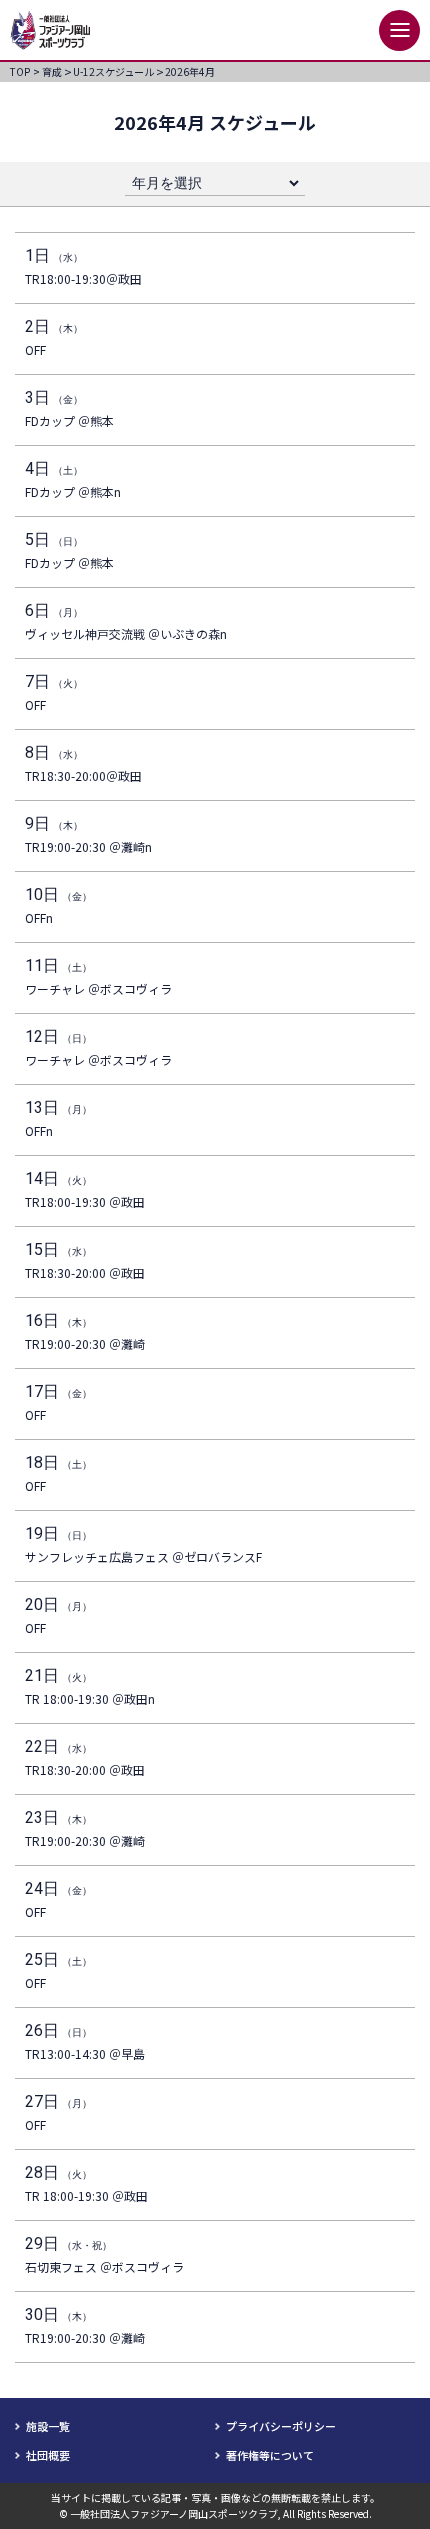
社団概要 (48, 2455)
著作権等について (270, 2455)
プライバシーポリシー (281, 2426)
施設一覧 (48, 2426)
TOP (25, 72)
